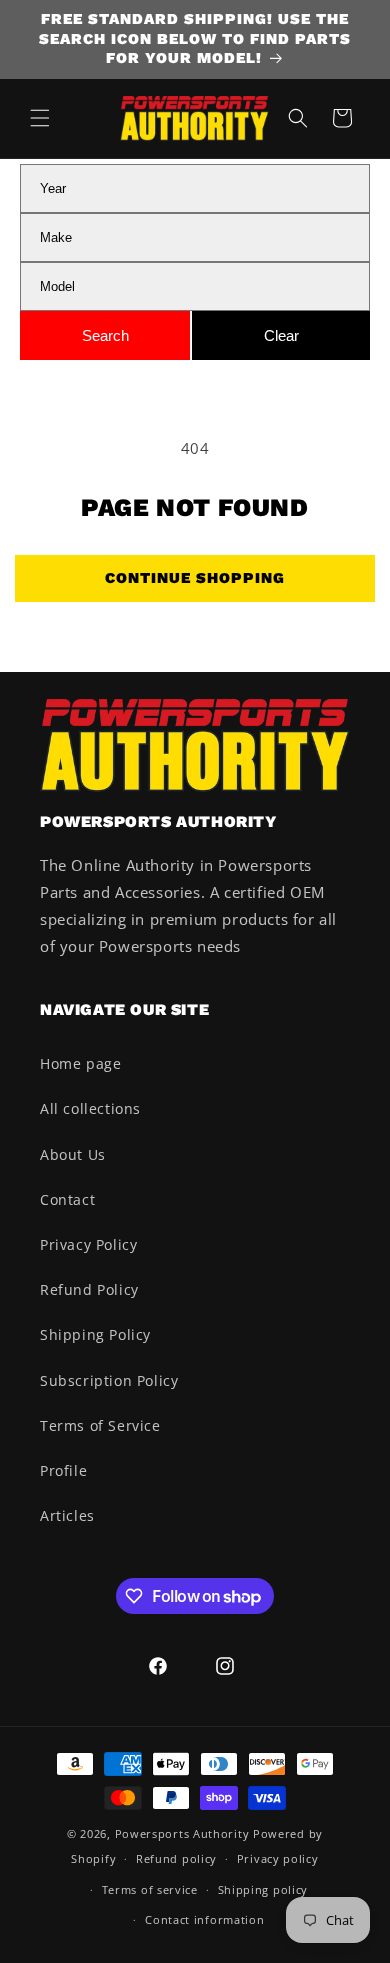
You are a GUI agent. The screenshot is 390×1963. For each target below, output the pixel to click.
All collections (90, 1108)
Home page (80, 1063)
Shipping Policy (95, 1334)
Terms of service (150, 1889)
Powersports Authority (182, 1833)
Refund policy (176, 1858)
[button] (40, 118)
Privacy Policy (88, 1244)
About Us (73, 1154)
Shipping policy (263, 1889)
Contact (67, 1199)
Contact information (204, 1919)
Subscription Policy (109, 1380)
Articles (67, 1515)
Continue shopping (195, 578)
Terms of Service (100, 1425)
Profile (63, 1470)
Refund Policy (89, 1289)
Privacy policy (278, 1858)
